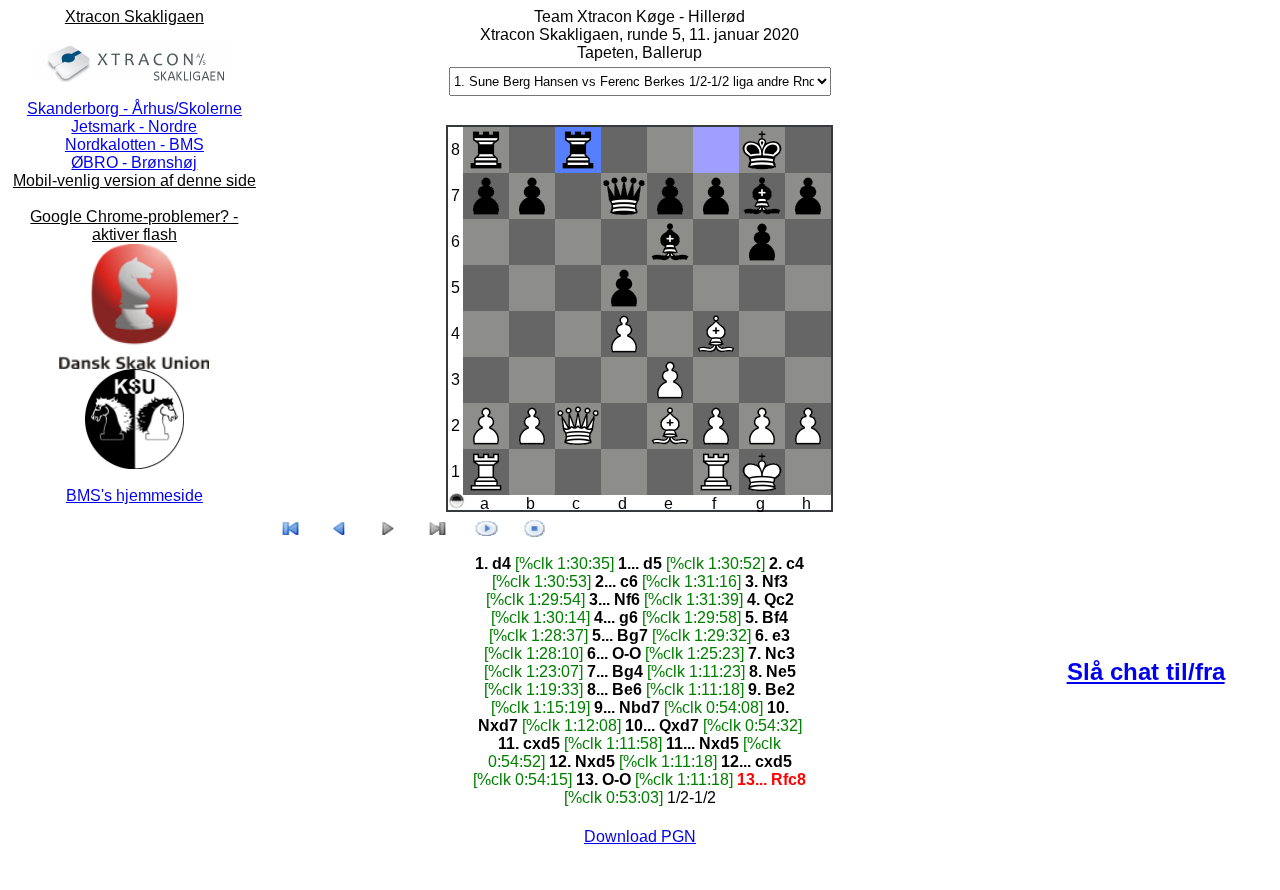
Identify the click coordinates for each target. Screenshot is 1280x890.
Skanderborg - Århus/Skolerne (134, 108)
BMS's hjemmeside (134, 495)
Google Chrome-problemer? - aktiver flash (134, 225)
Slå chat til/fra (1146, 671)
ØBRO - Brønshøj (134, 162)
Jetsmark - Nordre (134, 126)
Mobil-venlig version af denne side (134, 180)
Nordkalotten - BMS (134, 144)
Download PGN (640, 836)
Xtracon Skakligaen (134, 16)
